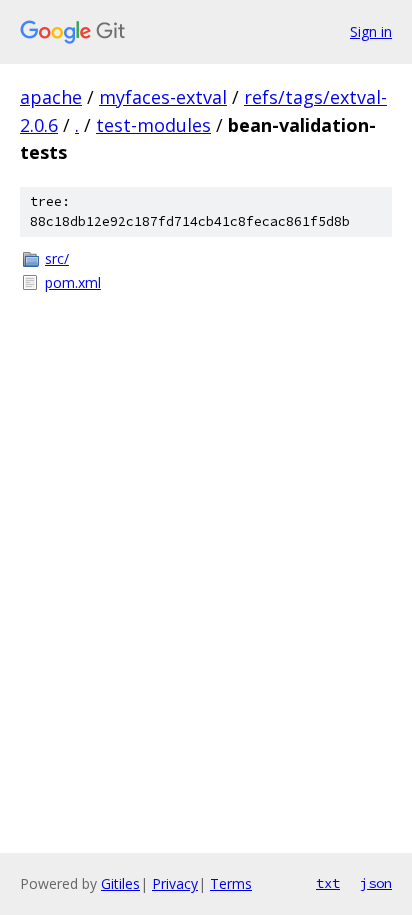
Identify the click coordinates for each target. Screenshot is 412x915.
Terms (231, 883)
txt (328, 883)
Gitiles (120, 883)
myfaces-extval (163, 97)
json (376, 883)
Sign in (371, 31)
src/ (57, 258)
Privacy (175, 883)
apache (51, 97)
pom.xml (73, 282)
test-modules (153, 125)
